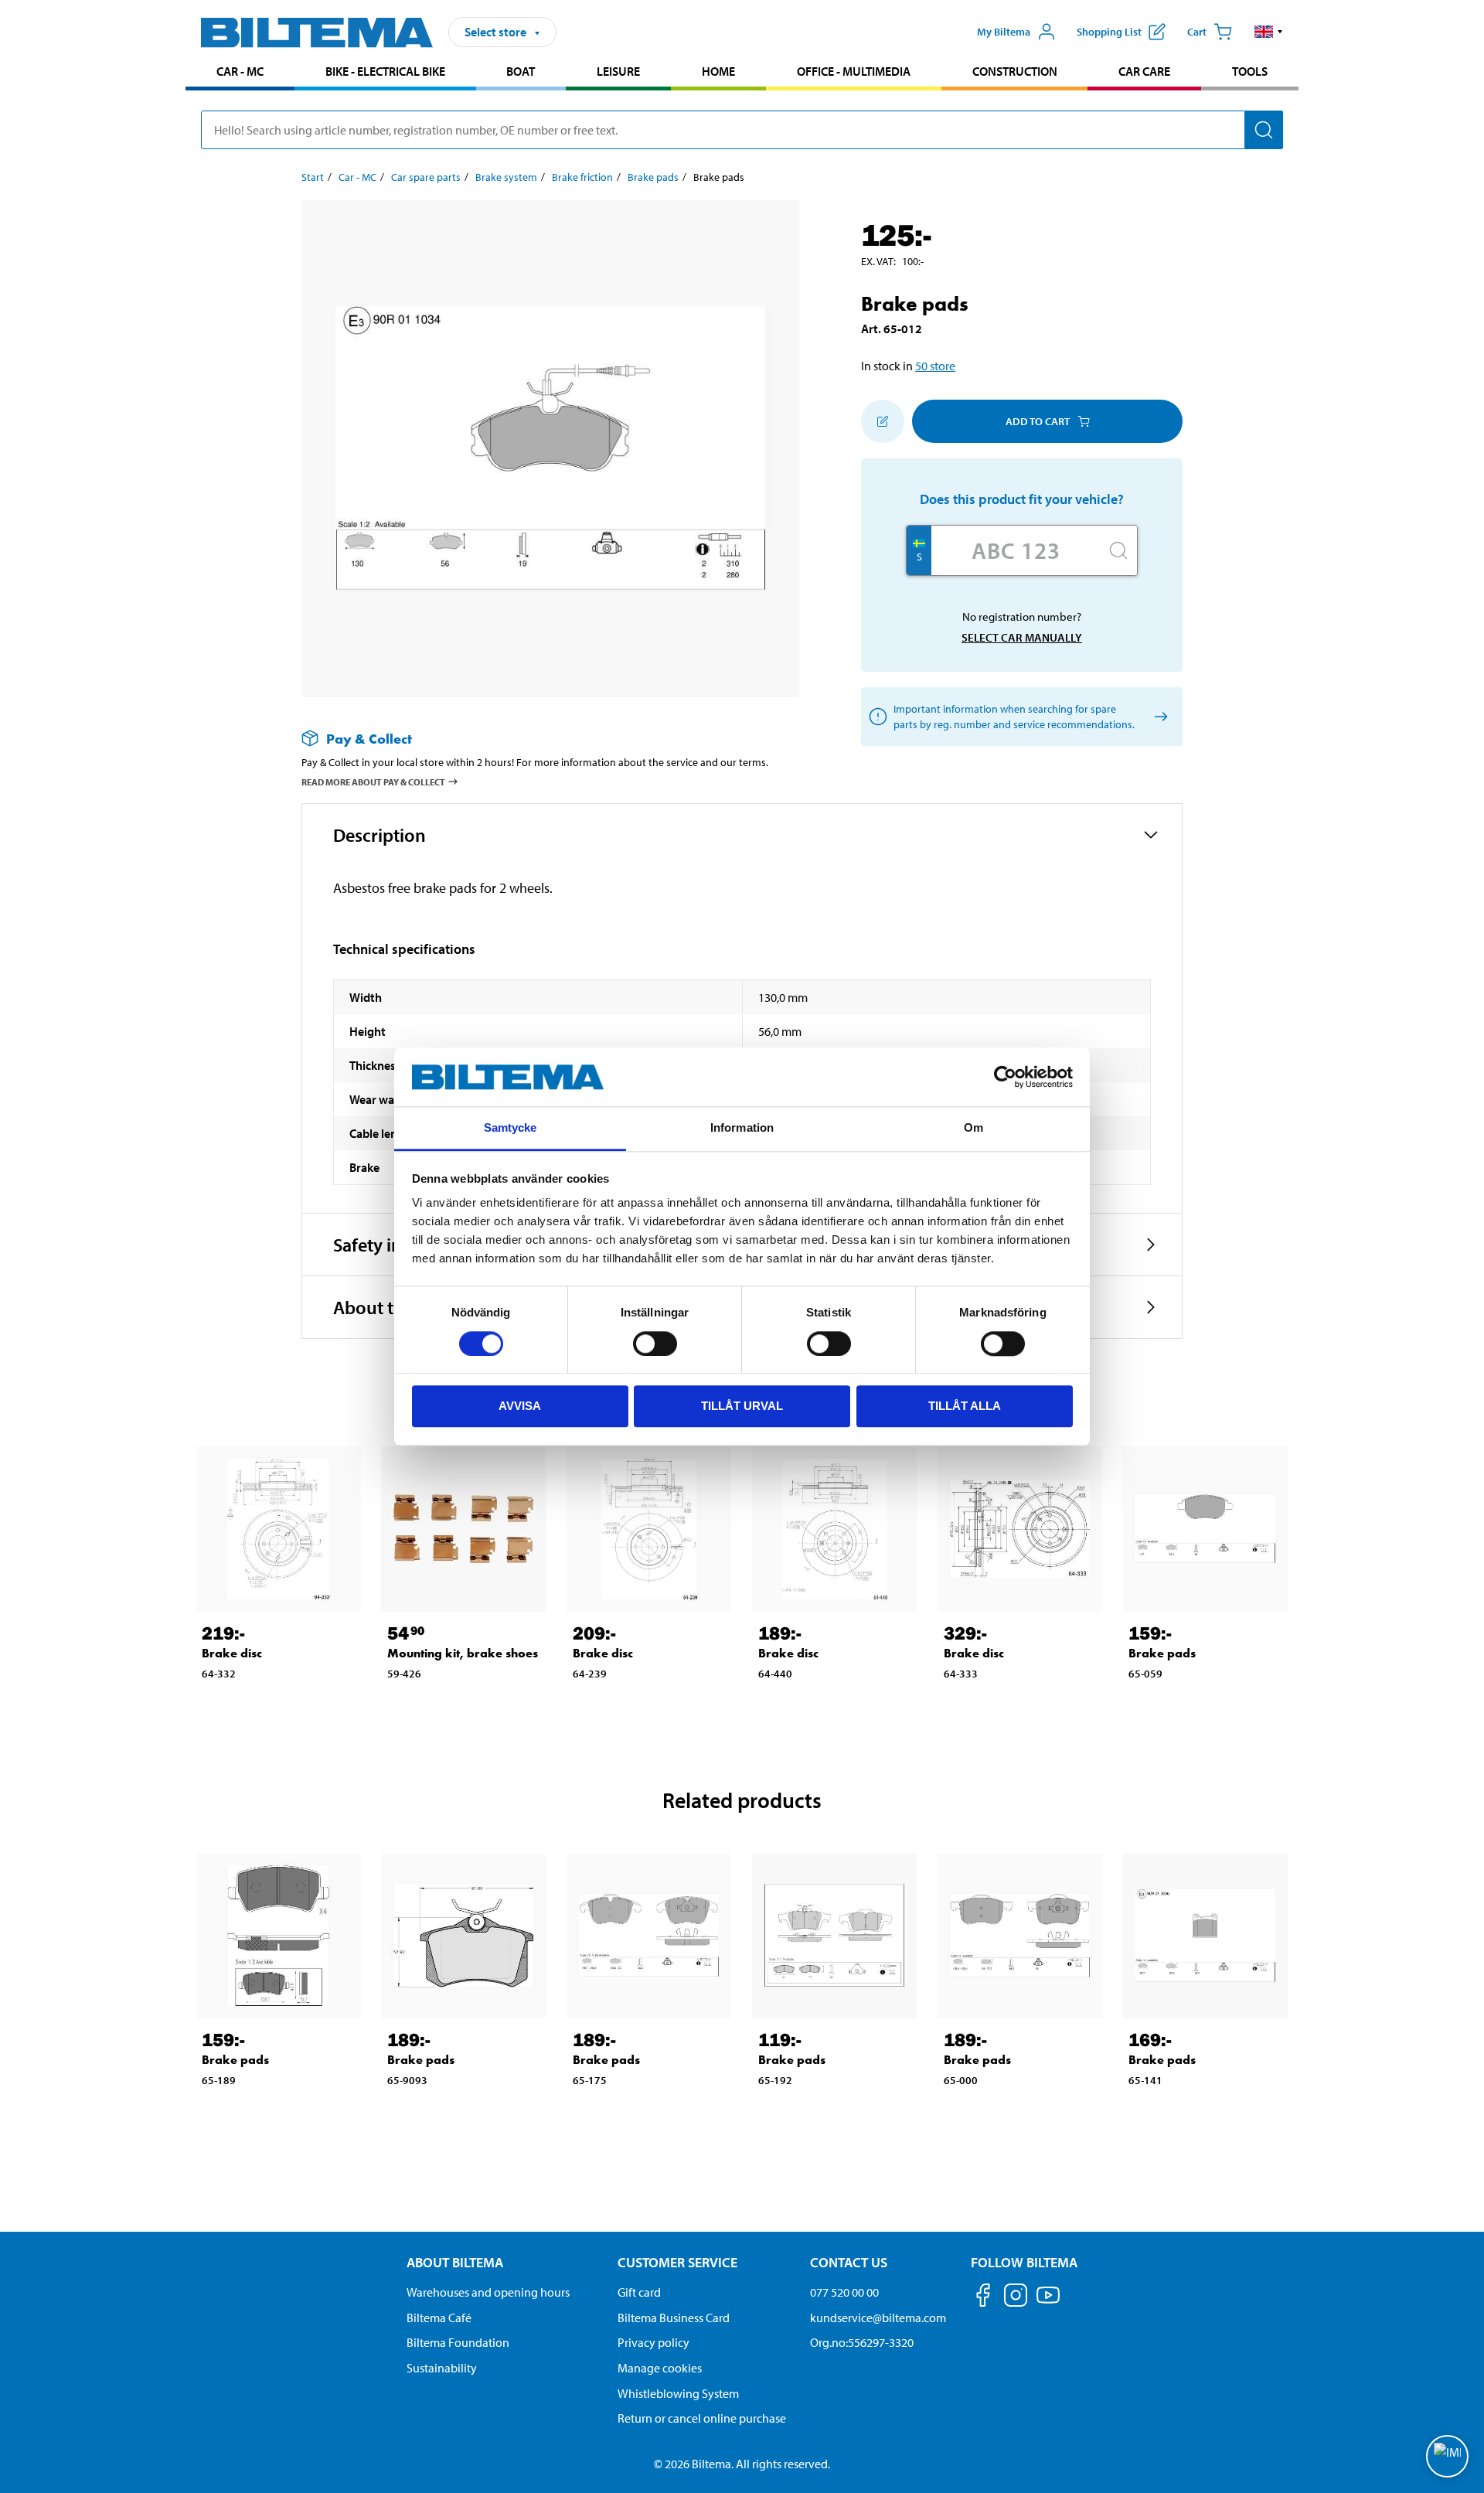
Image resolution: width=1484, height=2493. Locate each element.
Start (313, 177)
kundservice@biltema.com (878, 2318)
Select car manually (1022, 637)
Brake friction (582, 177)
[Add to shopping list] (883, 421)
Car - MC (240, 71)
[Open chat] (1447, 2456)
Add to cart (1038, 421)
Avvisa (520, 1406)
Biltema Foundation (458, 2342)
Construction (1015, 71)
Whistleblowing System (678, 2393)
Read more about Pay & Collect (373, 782)
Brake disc (232, 1653)
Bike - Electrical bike (385, 71)
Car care (1144, 71)
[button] (1269, 32)
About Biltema (455, 2262)
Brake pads (653, 177)
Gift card (639, 2292)
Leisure (618, 71)
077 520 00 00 (844, 2292)
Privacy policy (654, 2342)
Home (718, 71)
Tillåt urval (742, 1406)
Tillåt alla (965, 1406)
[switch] (655, 1344)
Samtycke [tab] (511, 1128)
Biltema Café (439, 2318)
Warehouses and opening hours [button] (488, 2292)
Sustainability (442, 2368)
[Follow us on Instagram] (1016, 2298)
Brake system (506, 177)
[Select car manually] (1158, 717)
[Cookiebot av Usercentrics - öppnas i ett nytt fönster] (1005, 1077)
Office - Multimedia (854, 71)
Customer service (677, 2262)
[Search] (1264, 130)
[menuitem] (240, 73)
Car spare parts (426, 177)
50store (935, 366)
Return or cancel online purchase (702, 2418)
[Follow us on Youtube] (1048, 2302)
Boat (521, 71)
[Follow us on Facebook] (983, 2298)
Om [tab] (973, 1128)
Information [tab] (742, 1128)
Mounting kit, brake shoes (463, 1653)
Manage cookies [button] (660, 2368)
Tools (1250, 71)
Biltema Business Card (674, 2318)
